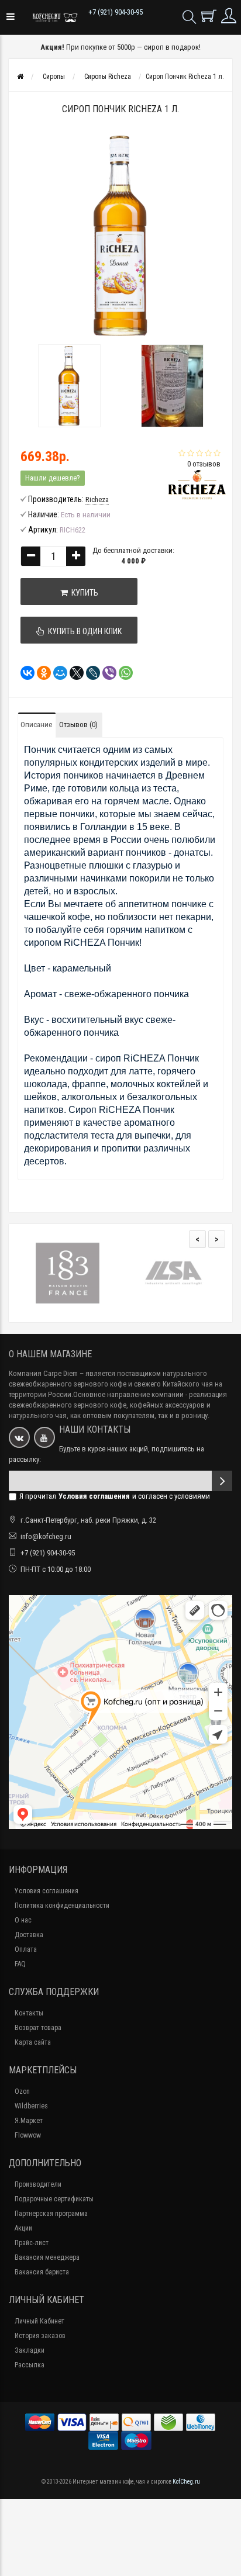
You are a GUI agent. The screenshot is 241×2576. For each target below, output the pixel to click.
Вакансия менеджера (47, 2257)
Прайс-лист (32, 2243)
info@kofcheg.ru (46, 1536)
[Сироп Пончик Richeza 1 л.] (69, 386)
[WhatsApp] (122, 673)
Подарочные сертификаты (54, 2199)
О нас (23, 1920)
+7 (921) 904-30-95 (116, 12)
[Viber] (106, 673)
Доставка (29, 1935)
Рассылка (30, 2365)
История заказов (40, 2336)
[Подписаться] (222, 1481)
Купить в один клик (83, 631)
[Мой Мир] (57, 673)
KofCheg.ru (186, 2482)
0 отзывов (204, 464)
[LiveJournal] (89, 673)
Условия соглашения (47, 1891)
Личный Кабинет (39, 2321)
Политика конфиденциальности (62, 1906)
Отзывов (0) (78, 725)
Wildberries (31, 2106)
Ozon (22, 2091)
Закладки (30, 2350)
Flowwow (28, 2135)
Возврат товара (38, 2028)
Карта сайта (33, 2042)
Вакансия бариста (42, 2272)
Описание (36, 725)
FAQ (20, 1964)
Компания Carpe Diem (43, 1373)
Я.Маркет (29, 2121)
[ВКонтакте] (24, 673)
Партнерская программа (51, 2214)
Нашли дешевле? (53, 478)
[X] (73, 673)
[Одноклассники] (40, 673)
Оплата (26, 1949)
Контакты (29, 2013)
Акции (23, 2228)
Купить (83, 593)
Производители (38, 2184)
